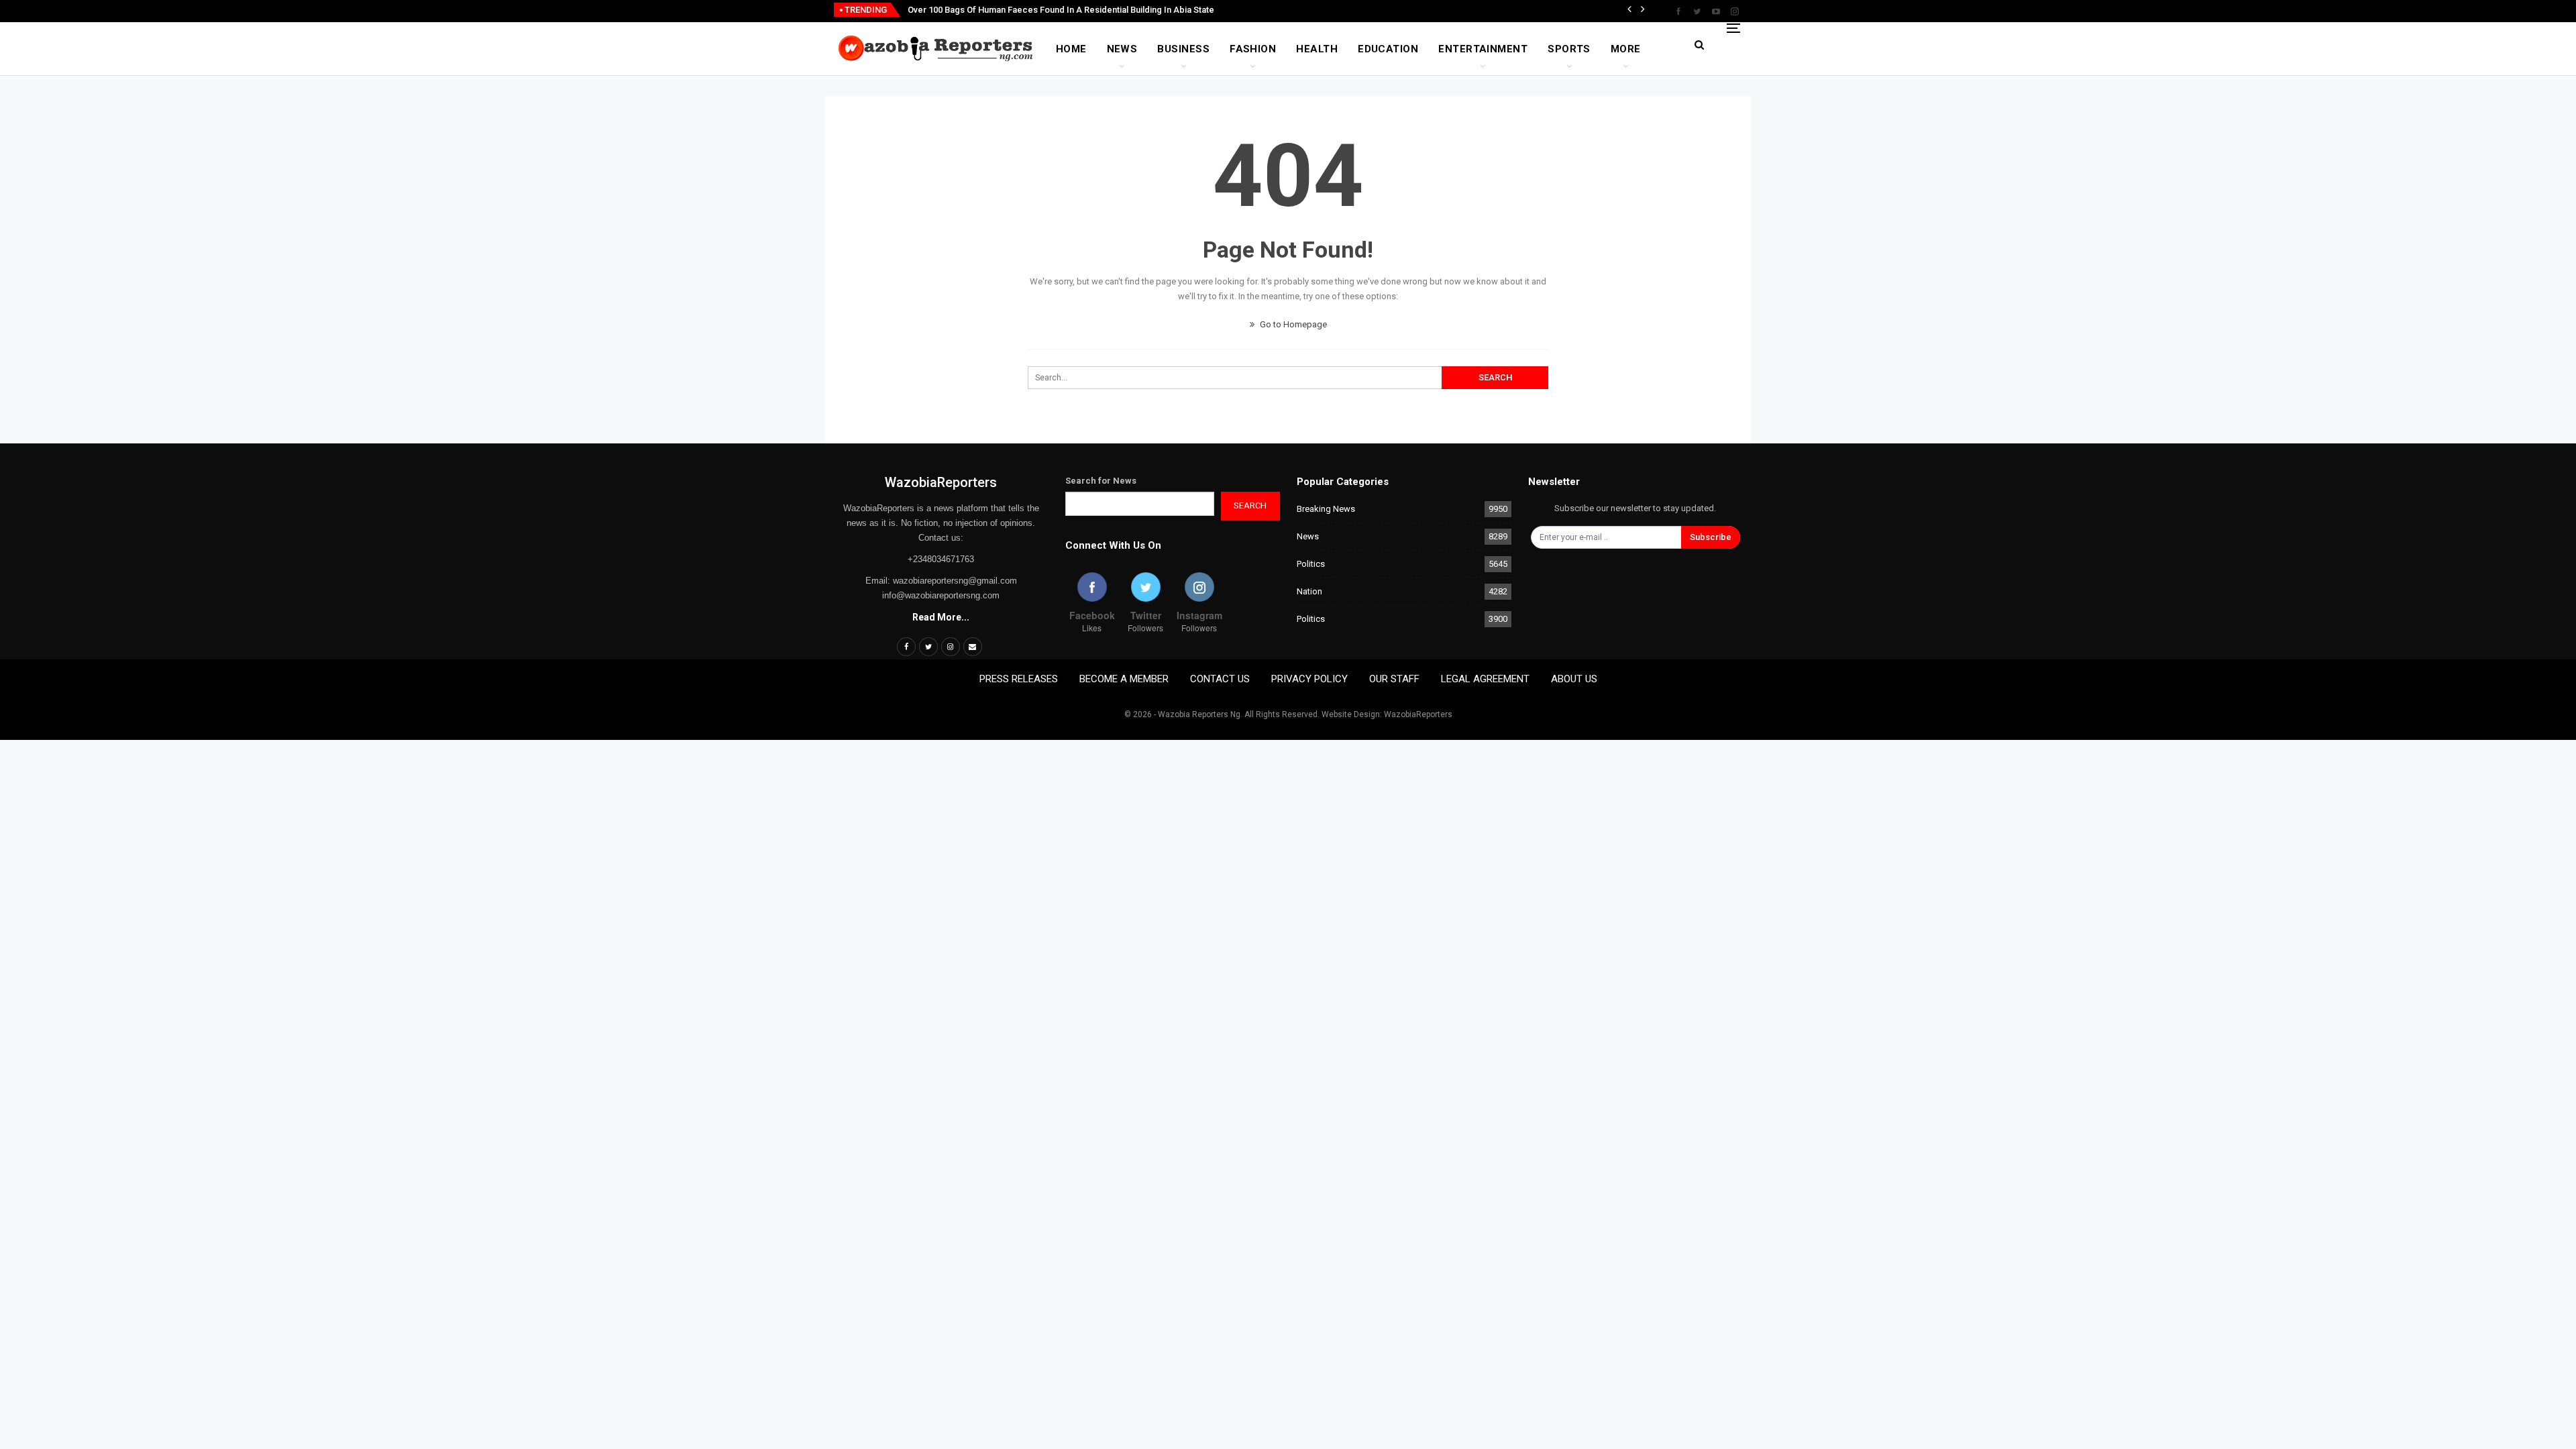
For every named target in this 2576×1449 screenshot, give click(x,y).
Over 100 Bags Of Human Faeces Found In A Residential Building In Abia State (1061, 10)
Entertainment (1483, 49)
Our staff (1394, 679)
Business (1183, 49)
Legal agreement (1485, 679)
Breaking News (1326, 509)
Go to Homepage (1292, 324)
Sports (1569, 49)
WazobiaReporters (941, 482)
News (1122, 49)
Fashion (1253, 49)
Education (1388, 49)
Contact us (1220, 679)
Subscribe (1711, 537)
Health (1317, 49)
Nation (1309, 591)
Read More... (941, 617)
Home (1071, 49)
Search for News (1101, 481)
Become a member (1124, 679)
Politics (1311, 564)
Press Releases (1019, 679)
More (1626, 49)
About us (1574, 679)
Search (1250, 505)
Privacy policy (1309, 679)
